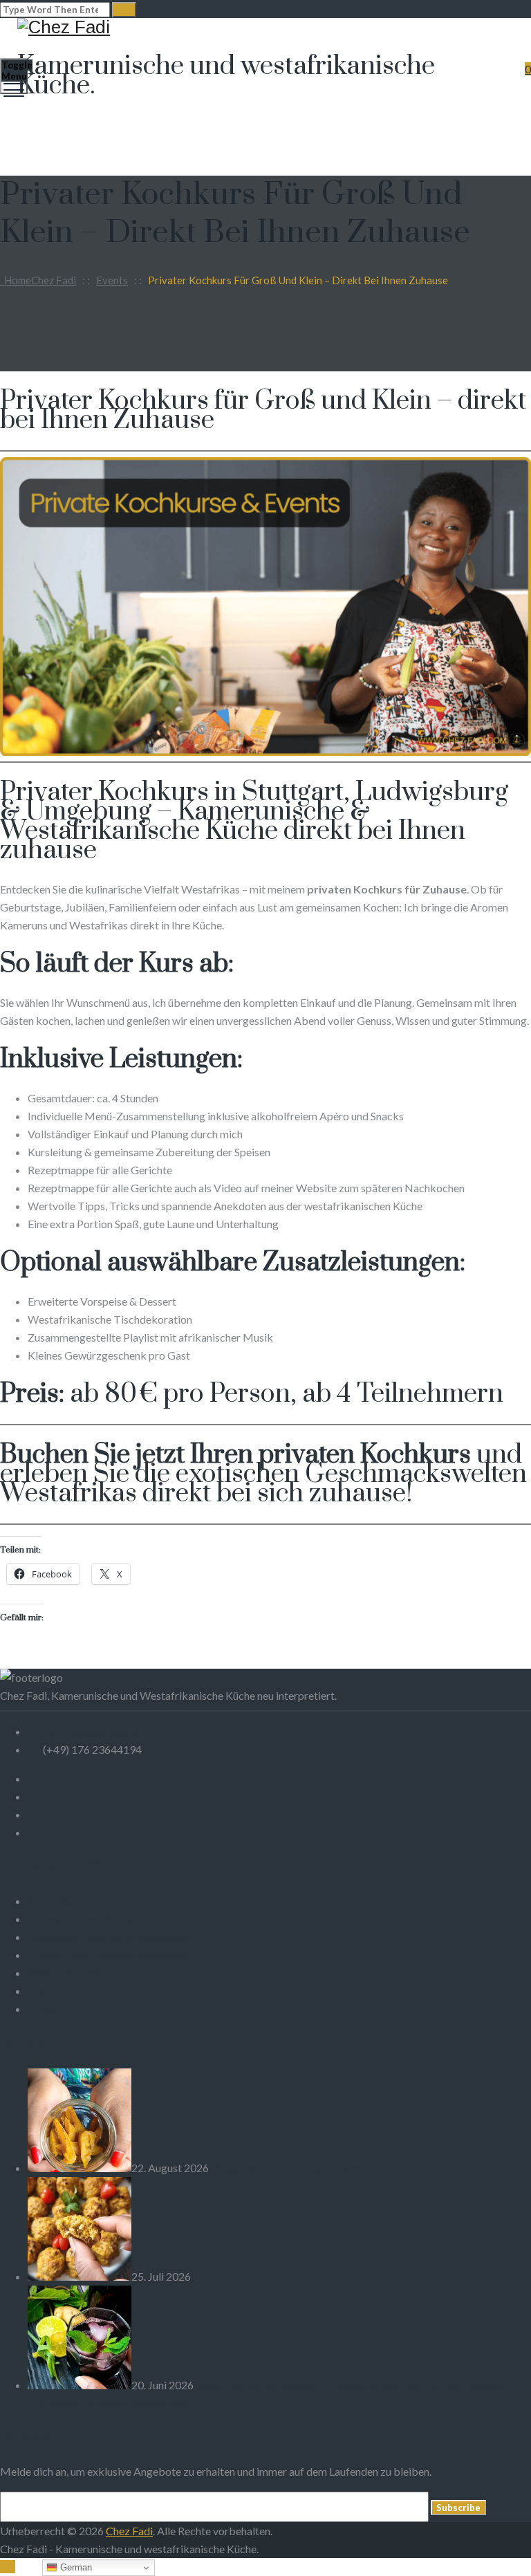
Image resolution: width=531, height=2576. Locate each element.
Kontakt (47, 1991)
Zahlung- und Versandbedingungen (111, 1955)
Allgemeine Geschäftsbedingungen (110, 1937)
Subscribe (458, 2508)
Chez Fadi (129, 2531)
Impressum (54, 1901)
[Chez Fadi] (264, 27)
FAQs (41, 2009)
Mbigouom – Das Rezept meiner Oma (298, 2168)
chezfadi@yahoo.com (94, 1731)
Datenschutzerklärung (81, 1919)
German (75, 2567)
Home (38, 280)
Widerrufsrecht (64, 1973)
